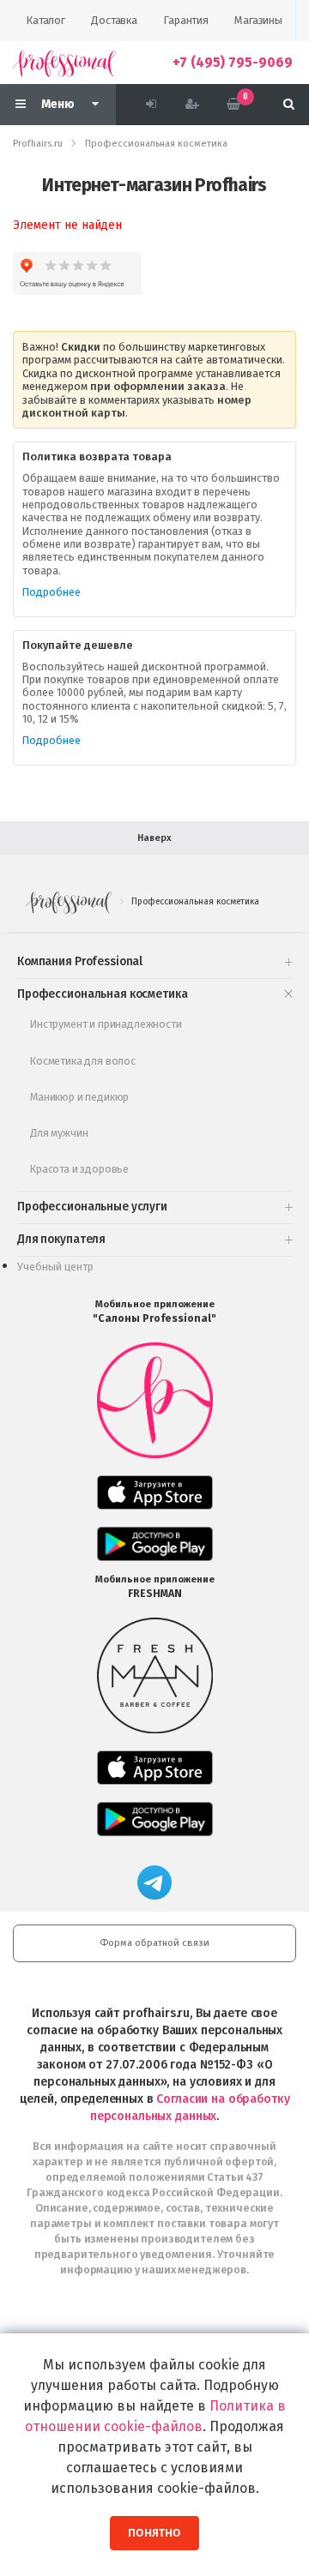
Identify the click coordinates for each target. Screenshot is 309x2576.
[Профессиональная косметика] (64, 63)
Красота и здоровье (79, 1169)
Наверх (154, 838)
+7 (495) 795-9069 (233, 62)
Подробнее (51, 592)
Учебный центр (55, 1267)
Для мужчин (59, 1133)
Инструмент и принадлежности (106, 1024)
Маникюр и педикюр (79, 1097)
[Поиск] (289, 105)
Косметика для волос (83, 1061)
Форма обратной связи (154, 1943)
